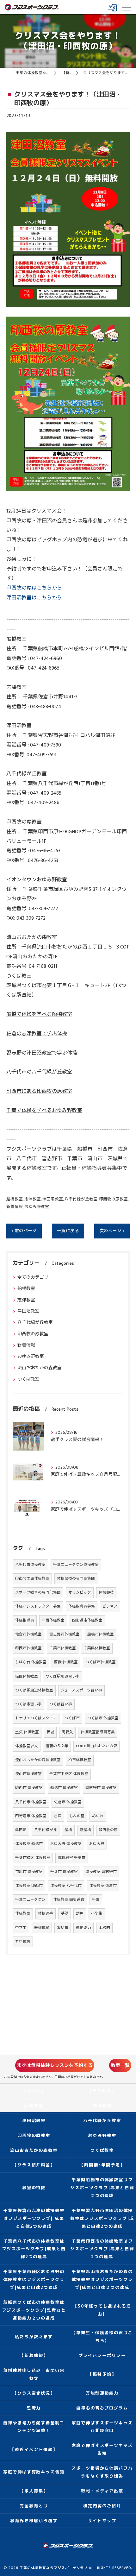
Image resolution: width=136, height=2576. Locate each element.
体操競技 (106, 1593)
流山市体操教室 (28, 1774)
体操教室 (23, 1914)
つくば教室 (28, 1379)
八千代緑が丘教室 (81, 1199)
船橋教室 (15, 1199)
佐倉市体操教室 (28, 1634)
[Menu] (126, 7)
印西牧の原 (108, 1830)
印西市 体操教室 (29, 1788)
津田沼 (21, 1830)
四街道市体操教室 (87, 1620)
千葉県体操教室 (97, 1648)
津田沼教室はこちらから (34, 598)
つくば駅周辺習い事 (63, 1676)
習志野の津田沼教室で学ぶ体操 (42, 1053)
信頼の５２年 (57, 1746)
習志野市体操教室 (65, 1634)
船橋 (68, 1830)
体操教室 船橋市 (29, 1844)
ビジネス (110, 1606)
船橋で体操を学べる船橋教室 (39, 1014)
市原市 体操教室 (29, 1872)
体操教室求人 (27, 1746)
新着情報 (15, 1207)
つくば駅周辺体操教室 (34, 1690)
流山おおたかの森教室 (40, 1368)
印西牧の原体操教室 (32, 1579)
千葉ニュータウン (30, 1900)
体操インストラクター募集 (38, 1606)
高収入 (67, 1732)
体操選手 (46, 1914)
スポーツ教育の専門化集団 (38, 1593)
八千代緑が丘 (46, 1830)
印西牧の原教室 (113, 1199)
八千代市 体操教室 (31, 1802)
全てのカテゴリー (35, 1277)
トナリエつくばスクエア (36, 1718)
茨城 (50, 1732)
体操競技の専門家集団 (76, 1579)
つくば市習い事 (28, 1704)
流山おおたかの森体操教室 (38, 1760)
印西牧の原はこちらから (34, 588)
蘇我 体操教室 (66, 1662)
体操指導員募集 (82, 1606)
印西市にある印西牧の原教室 (39, 1091)
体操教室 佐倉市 (103, 1886)
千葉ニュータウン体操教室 (76, 1565)
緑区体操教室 (27, 1676)
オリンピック (80, 1593)
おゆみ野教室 (37, 1207)
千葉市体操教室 (63, 1648)
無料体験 (23, 1942)
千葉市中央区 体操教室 (69, 1774)
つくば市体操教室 (101, 1662)
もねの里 (77, 1816)
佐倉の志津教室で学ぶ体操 (37, 1034)
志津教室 (33, 1199)
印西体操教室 (53, 1620)
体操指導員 (25, 1620)
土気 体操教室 (27, 1732)
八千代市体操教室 (30, 1565)
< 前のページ (24, 1231)
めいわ (98, 1816)
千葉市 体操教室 (64, 1872)
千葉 (96, 1900)
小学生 (97, 1914)
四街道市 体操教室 (31, 1816)
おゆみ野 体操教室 (66, 1844)
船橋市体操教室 (101, 1634)
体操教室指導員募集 (98, 1732)
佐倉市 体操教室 (68, 1802)
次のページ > (112, 1231)
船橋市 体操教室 (64, 1788)
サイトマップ (102, 2521)
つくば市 (72, 1718)
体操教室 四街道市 (69, 1900)
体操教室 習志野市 (101, 1872)
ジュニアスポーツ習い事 (81, 1690)
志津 (58, 1816)
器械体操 (42, 1928)
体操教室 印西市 (29, 1886)
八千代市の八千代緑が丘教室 (39, 1072)
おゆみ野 (97, 1844)
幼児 (80, 1914)
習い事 (63, 1928)
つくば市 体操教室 (103, 1718)
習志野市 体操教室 (101, 1788)
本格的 (104, 1928)
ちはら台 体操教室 (31, 1662)
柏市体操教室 (80, 1760)
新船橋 (85, 1830)
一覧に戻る (68, 1231)
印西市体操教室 (28, 1648)
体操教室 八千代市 (66, 1886)
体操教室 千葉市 (72, 1858)
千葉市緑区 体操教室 (33, 1858)
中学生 (21, 1928)
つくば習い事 (61, 1704)
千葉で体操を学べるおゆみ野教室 (44, 1111)
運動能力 (83, 1928)
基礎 (65, 1914)
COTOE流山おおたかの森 (96, 1746)
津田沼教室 (53, 1199)
